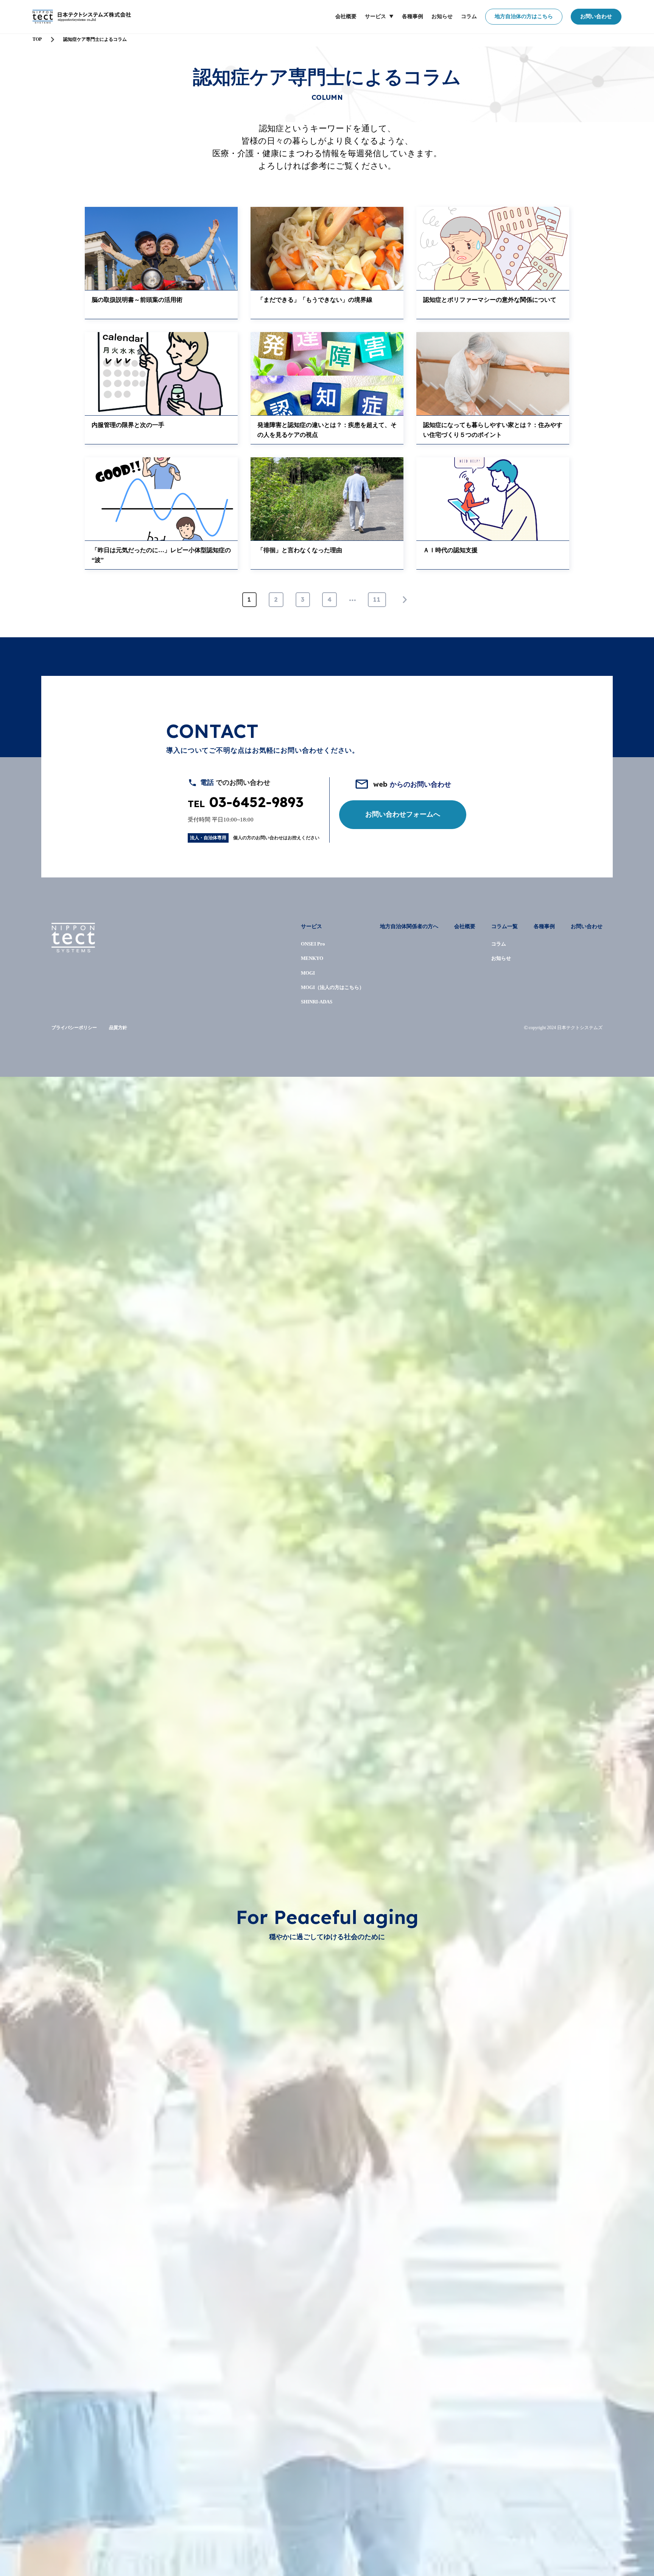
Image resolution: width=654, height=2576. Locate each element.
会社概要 (346, 16)
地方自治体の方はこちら (524, 16)
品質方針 (118, 1028)
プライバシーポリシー (74, 1028)
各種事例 (413, 16)
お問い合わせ (596, 16)
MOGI (308, 973)
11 (377, 599)
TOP (37, 39)
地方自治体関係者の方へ (409, 926)
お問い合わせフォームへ (403, 814)
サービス (375, 16)
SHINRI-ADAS (317, 1002)
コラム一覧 (505, 926)
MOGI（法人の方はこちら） (332, 987)
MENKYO (312, 958)
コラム (469, 16)
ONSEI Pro (313, 944)
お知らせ (442, 16)
